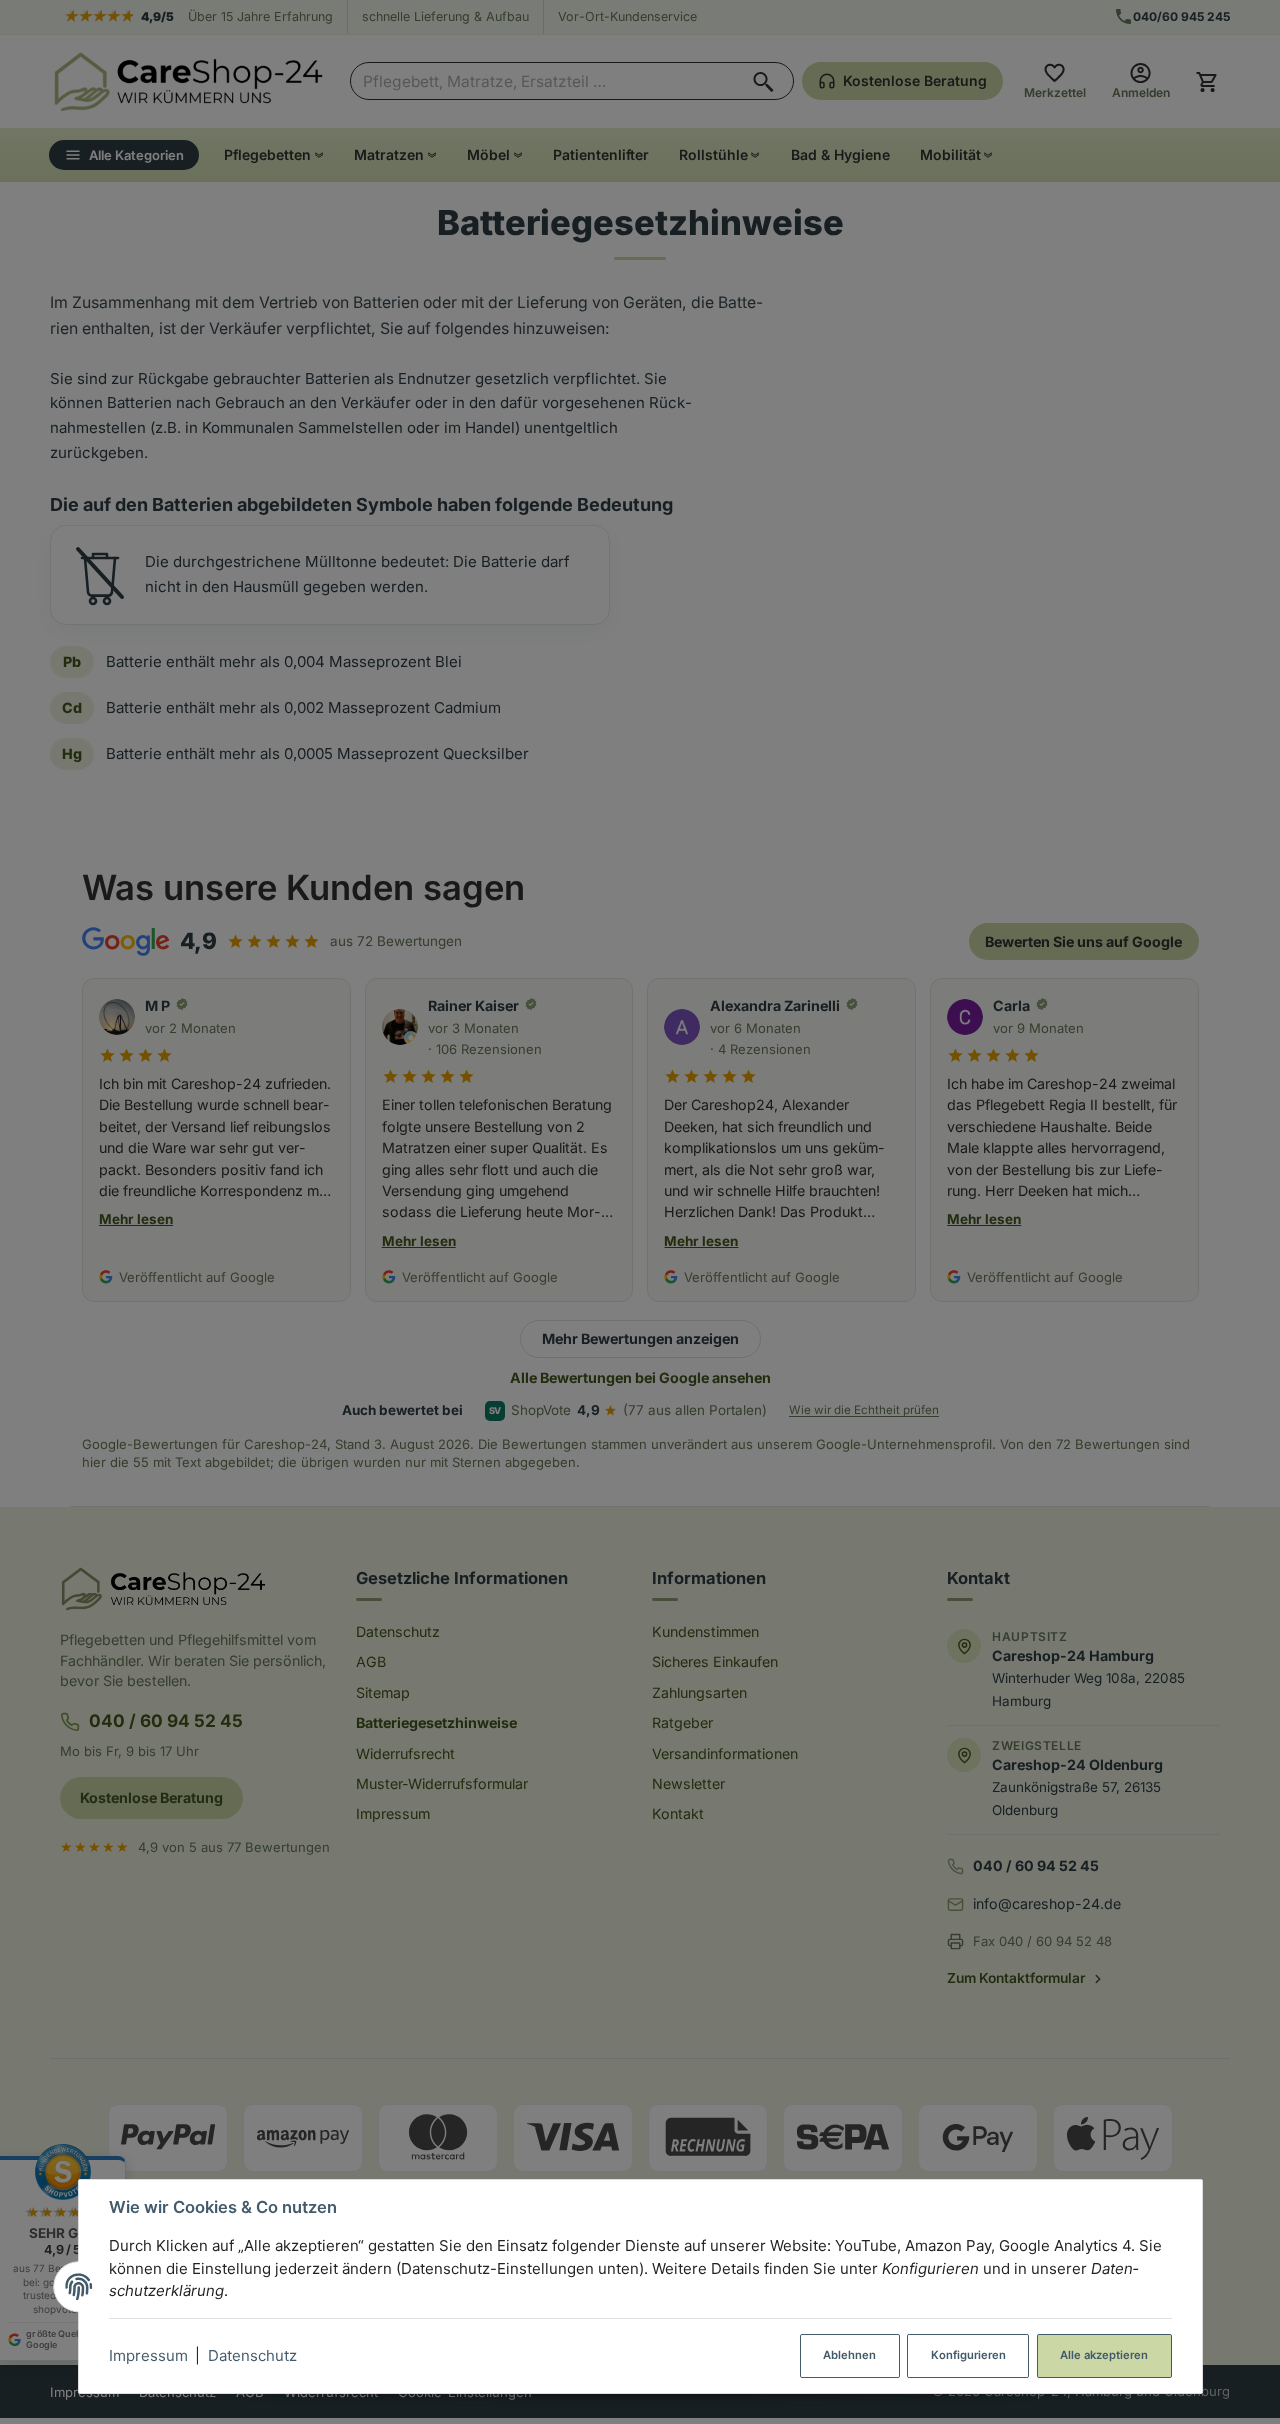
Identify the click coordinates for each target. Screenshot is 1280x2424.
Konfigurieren (968, 2355)
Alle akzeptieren (1104, 2355)
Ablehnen (849, 2355)
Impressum (148, 2355)
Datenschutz (252, 2355)
